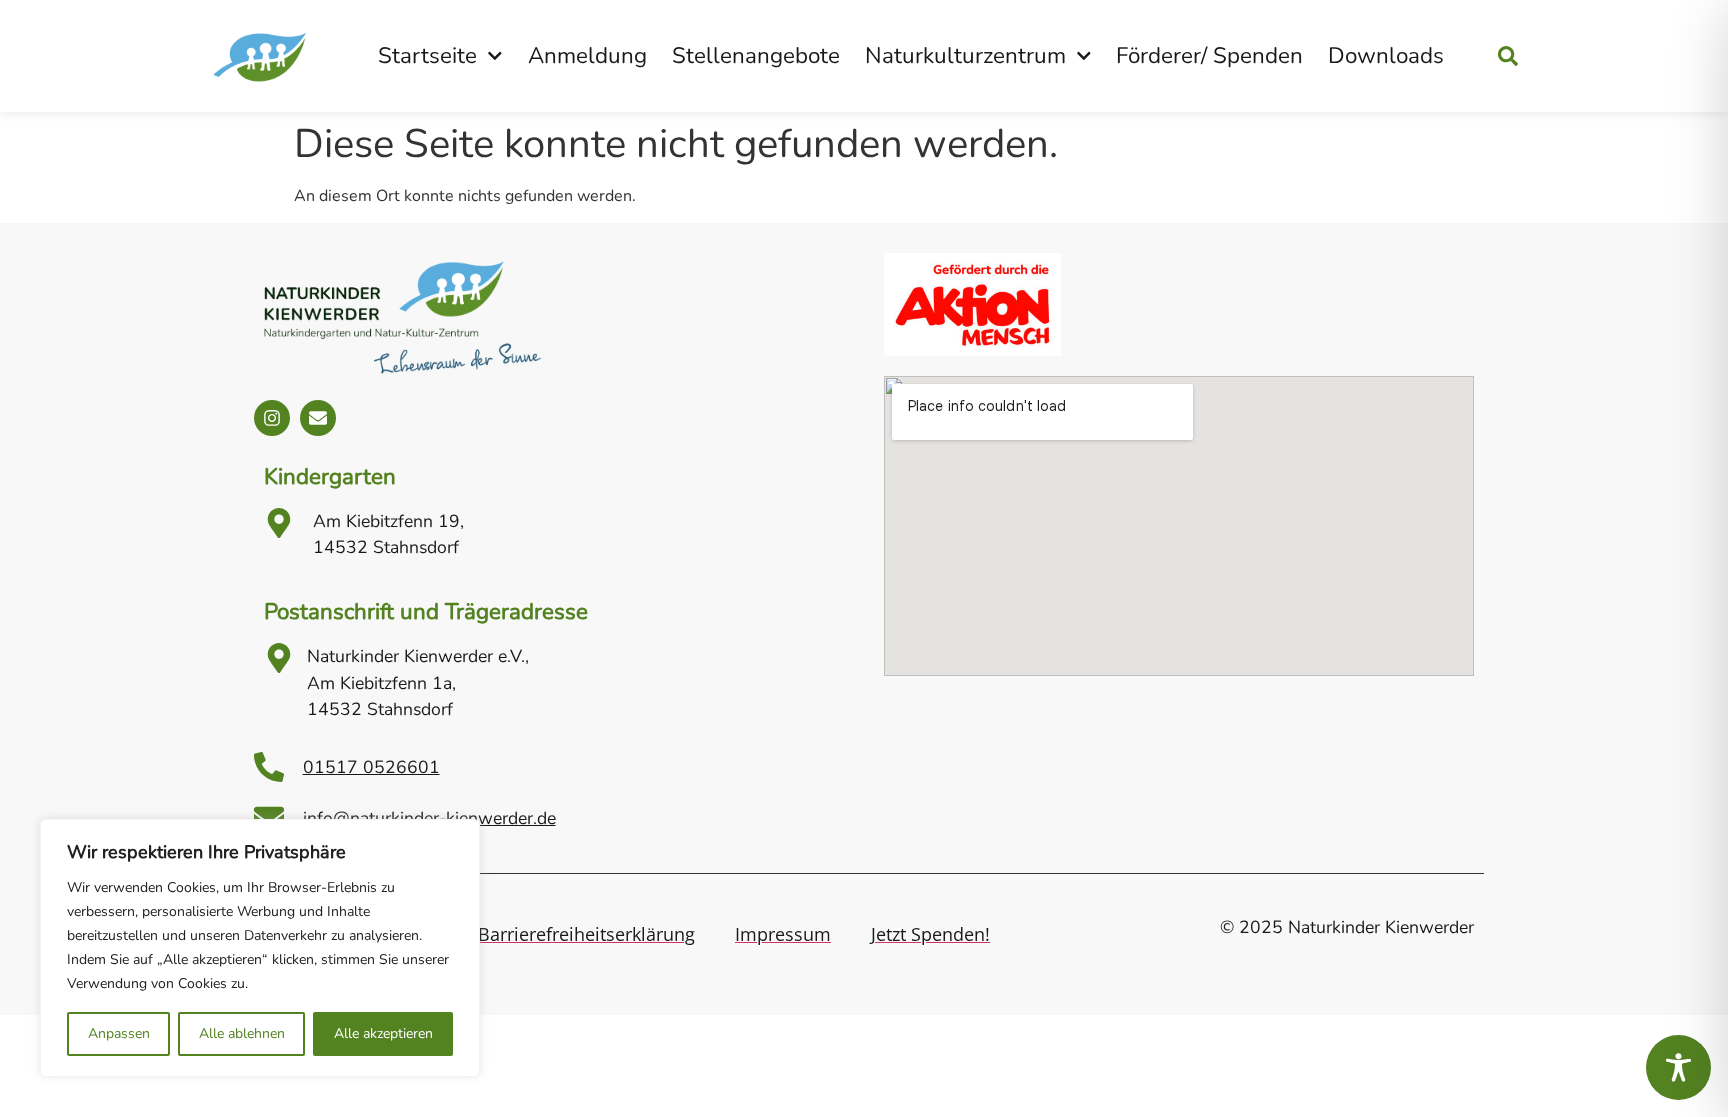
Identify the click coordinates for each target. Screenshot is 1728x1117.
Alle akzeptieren (383, 1033)
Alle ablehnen (242, 1033)
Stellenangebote (756, 55)
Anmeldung (587, 55)
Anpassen (119, 1033)
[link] (1535, 56)
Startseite (427, 55)
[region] (260, 948)
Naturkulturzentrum (965, 55)
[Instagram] (272, 418)
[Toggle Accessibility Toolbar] (1678, 1067)
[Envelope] (318, 418)
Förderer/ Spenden (1209, 55)
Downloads (1386, 55)
